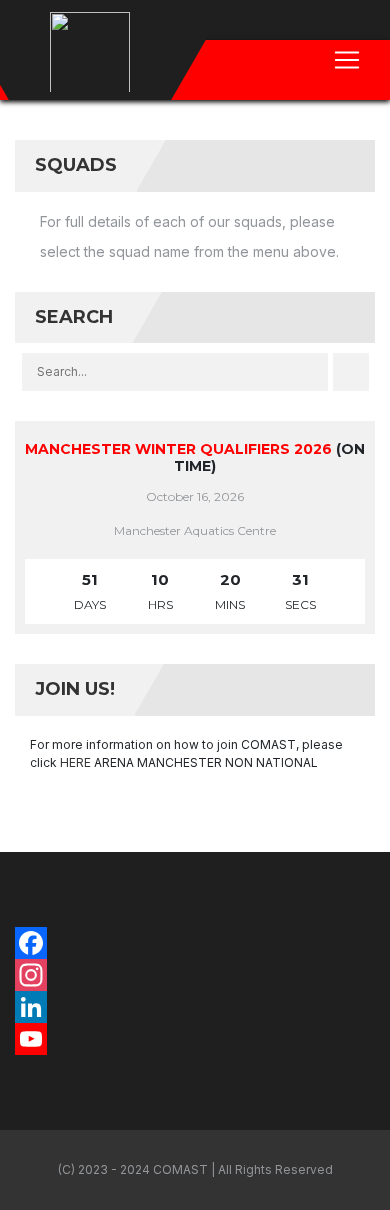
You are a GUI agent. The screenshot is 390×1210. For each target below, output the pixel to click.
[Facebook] (195, 943)
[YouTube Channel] (195, 1039)
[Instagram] (195, 975)
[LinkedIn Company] (195, 1007)
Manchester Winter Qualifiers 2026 (178, 449)
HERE (75, 762)
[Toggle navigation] (347, 60)
